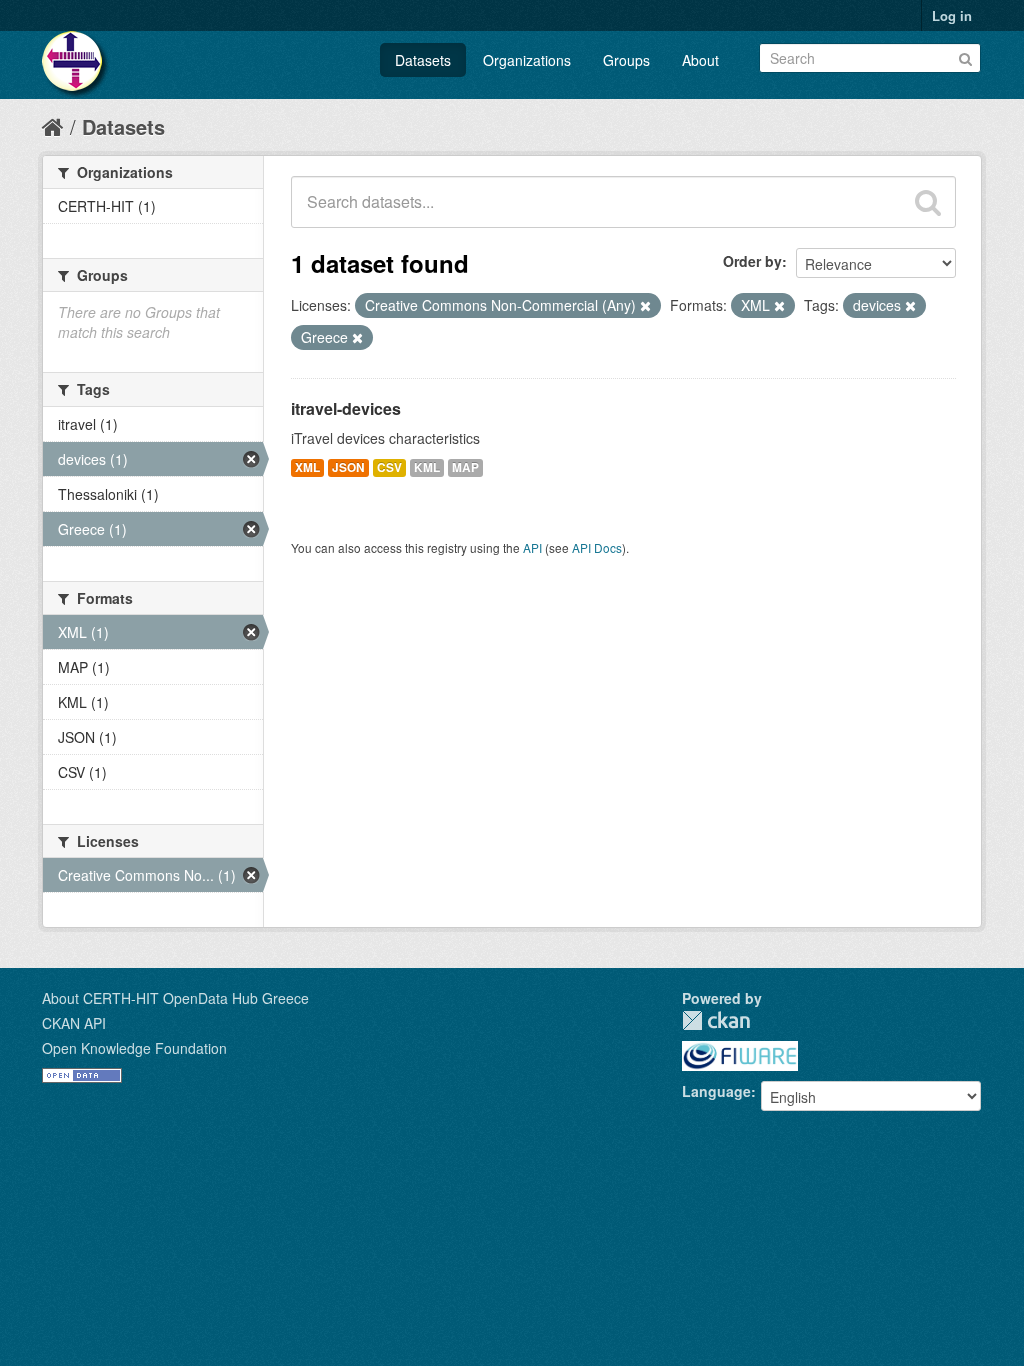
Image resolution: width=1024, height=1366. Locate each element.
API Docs (597, 547)
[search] (928, 202)
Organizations (527, 60)
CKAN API (74, 1023)
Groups (626, 60)
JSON (348, 467)
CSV (389, 467)
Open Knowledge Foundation (134, 1048)
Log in (952, 15)
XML (307, 467)
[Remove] (645, 306)
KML (427, 467)
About (700, 60)
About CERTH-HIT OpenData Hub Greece (175, 998)
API (532, 547)
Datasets (423, 60)
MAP (465, 467)
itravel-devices (346, 408)
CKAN (716, 1020)
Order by (752, 261)
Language (716, 1091)
